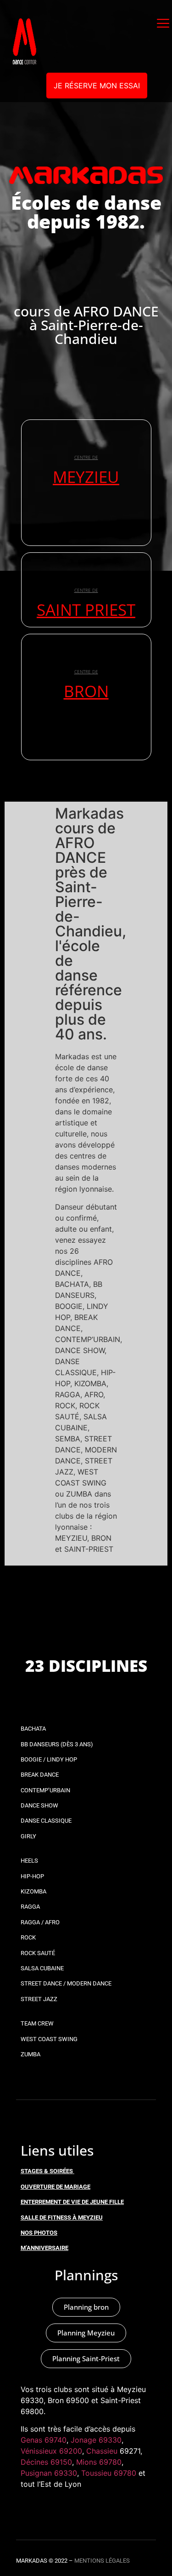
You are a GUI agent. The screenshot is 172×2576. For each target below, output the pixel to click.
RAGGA (30, 1907)
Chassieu (102, 2451)
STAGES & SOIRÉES (47, 2171)
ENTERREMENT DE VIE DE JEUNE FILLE (72, 2202)
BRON (86, 691)
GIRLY (28, 1836)
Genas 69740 (44, 2440)
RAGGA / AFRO (40, 1922)
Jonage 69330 (96, 2440)
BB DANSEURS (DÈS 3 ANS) (57, 1744)
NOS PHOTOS (39, 2233)
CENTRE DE (86, 457)
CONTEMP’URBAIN (45, 1790)
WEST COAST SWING (49, 2039)
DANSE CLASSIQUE (46, 1821)
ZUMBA (31, 2054)
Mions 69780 (99, 2462)
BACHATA (33, 1729)
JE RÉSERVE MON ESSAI (97, 86)
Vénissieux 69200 (51, 2451)
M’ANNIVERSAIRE (44, 2248)
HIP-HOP (32, 1876)
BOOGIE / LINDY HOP (49, 1759)
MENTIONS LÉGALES (102, 2561)
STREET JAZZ (39, 1999)
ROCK (28, 1937)
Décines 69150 (46, 2462)
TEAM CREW (37, 2023)
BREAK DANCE (40, 1775)
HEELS (29, 1861)
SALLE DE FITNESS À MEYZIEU (62, 2217)
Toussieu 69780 (109, 2473)
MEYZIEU (86, 477)
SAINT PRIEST (86, 610)
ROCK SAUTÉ (38, 1953)
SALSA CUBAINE (42, 1968)
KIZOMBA (33, 1891)
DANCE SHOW (39, 1805)
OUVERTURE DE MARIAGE (55, 2187)
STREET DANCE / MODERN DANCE (66, 1983)
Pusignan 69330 (49, 2473)
